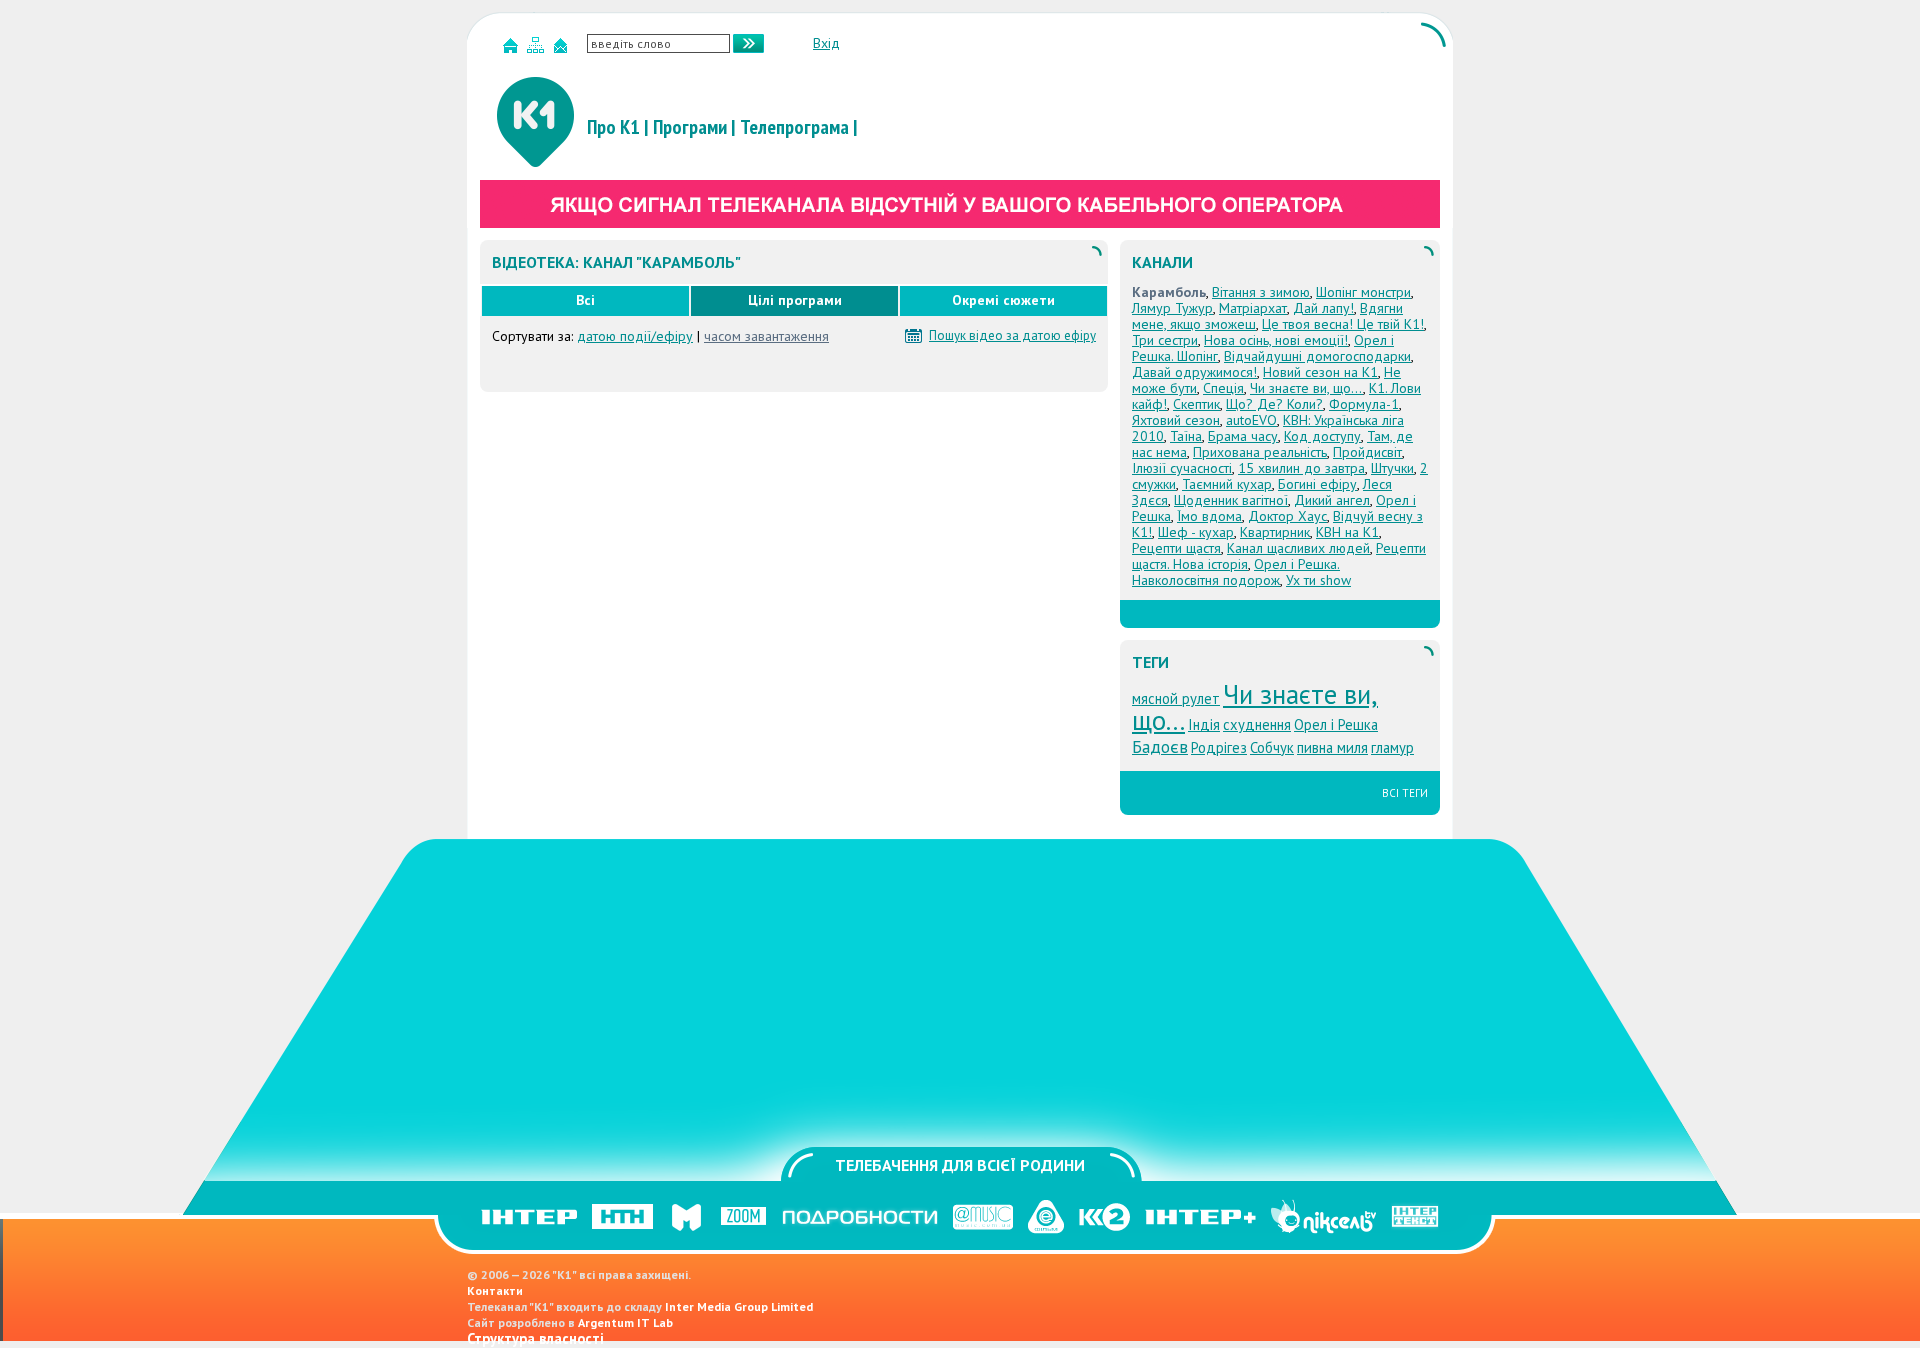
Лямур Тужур (1172, 308)
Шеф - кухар (1196, 532)
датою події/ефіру (635, 336)
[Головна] (513, 49)
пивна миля (1332, 747)
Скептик (1196, 404)
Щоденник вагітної (1231, 500)
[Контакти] (563, 49)
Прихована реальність (1260, 452)
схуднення (1257, 724)
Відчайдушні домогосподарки (1317, 356)
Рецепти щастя (1176, 548)
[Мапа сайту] (538, 49)
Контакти (495, 1290)
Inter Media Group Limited (739, 1306)
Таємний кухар (1227, 484)
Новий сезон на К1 (1320, 372)
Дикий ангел (1332, 500)
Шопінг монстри (1363, 292)
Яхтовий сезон (1176, 420)
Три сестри (1165, 340)
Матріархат (1253, 308)
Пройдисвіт (1367, 452)
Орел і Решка (1336, 724)
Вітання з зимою (1261, 292)
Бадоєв (1160, 746)
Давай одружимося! (1194, 372)
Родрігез (1219, 747)
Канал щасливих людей (1298, 548)
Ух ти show (1318, 580)
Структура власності (535, 1338)
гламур (1392, 747)
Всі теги (1405, 793)
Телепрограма (794, 127)
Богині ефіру (1317, 484)
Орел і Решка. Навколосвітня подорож (1236, 572)
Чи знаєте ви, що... (1306, 388)
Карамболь (1169, 292)
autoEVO (1251, 420)
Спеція (1223, 388)
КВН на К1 (1347, 532)
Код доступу (1322, 436)
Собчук (1272, 747)
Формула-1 (1364, 404)
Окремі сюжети (1003, 300)
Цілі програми (795, 300)
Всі (585, 300)
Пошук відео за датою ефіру (1012, 336)
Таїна (1186, 436)
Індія (1204, 724)
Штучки (1392, 468)
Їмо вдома (1209, 516)
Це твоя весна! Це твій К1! (1343, 324)
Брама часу (1243, 436)
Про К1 (613, 127)
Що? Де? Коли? (1274, 404)
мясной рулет (1176, 698)
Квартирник (1275, 532)
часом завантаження (766, 336)
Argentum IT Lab (625, 1322)
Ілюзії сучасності (1182, 468)
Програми (690, 127)
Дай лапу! (1323, 308)
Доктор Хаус (1287, 516)
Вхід (826, 43)
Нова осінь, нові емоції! (1276, 340)
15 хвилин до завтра (1301, 468)
